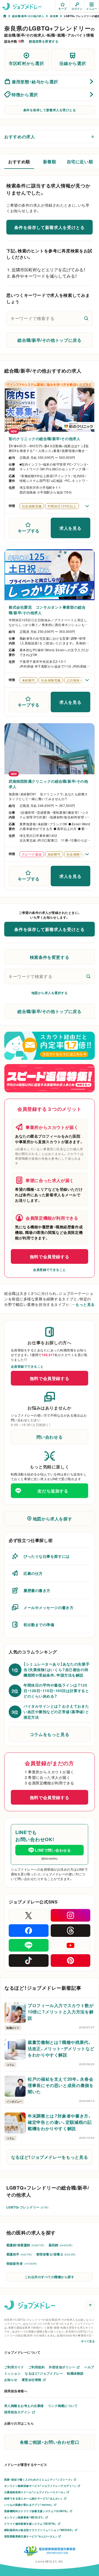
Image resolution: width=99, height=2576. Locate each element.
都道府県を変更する (44, 41)
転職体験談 (75, 2373)
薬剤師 (61, 2245)
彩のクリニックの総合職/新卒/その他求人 (44, 439)
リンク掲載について (63, 2406)
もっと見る (85, 1304)
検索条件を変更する (50, 957)
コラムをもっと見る (50, 1734)
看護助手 (19, 2254)
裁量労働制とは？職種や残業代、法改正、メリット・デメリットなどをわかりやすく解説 (61, 2048)
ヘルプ (89, 2367)
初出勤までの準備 (39, 1625)
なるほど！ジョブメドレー (44, 2373)
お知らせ (11, 2380)
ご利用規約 (36, 2367)
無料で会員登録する (50, 1256)
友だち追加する (53, 1491)
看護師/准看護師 (25, 2245)
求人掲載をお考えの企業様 (24, 2406)
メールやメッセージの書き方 (48, 1607)
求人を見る (70, 528)
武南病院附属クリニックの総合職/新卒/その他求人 (48, 784)
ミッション (12, 2373)
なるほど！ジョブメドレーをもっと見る (50, 2157)
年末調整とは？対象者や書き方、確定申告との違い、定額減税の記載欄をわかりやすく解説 (60, 2122)
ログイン (77, 9)
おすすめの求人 (20, 136)
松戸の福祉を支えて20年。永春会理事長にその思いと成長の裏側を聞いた (61, 2085)
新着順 (50, 161)
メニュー (92, 9)
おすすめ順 (19, 161)
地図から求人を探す (53, 1519)
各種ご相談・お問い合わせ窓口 (50, 2442)
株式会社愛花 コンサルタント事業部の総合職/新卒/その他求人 (47, 610)
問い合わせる (50, 1437)
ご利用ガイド (14, 2367)
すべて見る (88, 2341)
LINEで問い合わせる (53, 1850)
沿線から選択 (73, 63)
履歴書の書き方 (37, 1590)
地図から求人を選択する (49, 993)
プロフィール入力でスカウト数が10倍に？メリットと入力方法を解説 (61, 2012)
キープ (62, 9)
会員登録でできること (49, 1270)
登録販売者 (22, 2263)
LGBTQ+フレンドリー (27, 2207)
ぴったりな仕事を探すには (47, 1556)
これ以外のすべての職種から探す (49, 2277)
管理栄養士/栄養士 (56, 2254)
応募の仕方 (33, 1573)
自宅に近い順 (80, 161)
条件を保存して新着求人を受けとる (50, 110)
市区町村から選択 (26, 63)
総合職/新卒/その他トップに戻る (49, 340)
